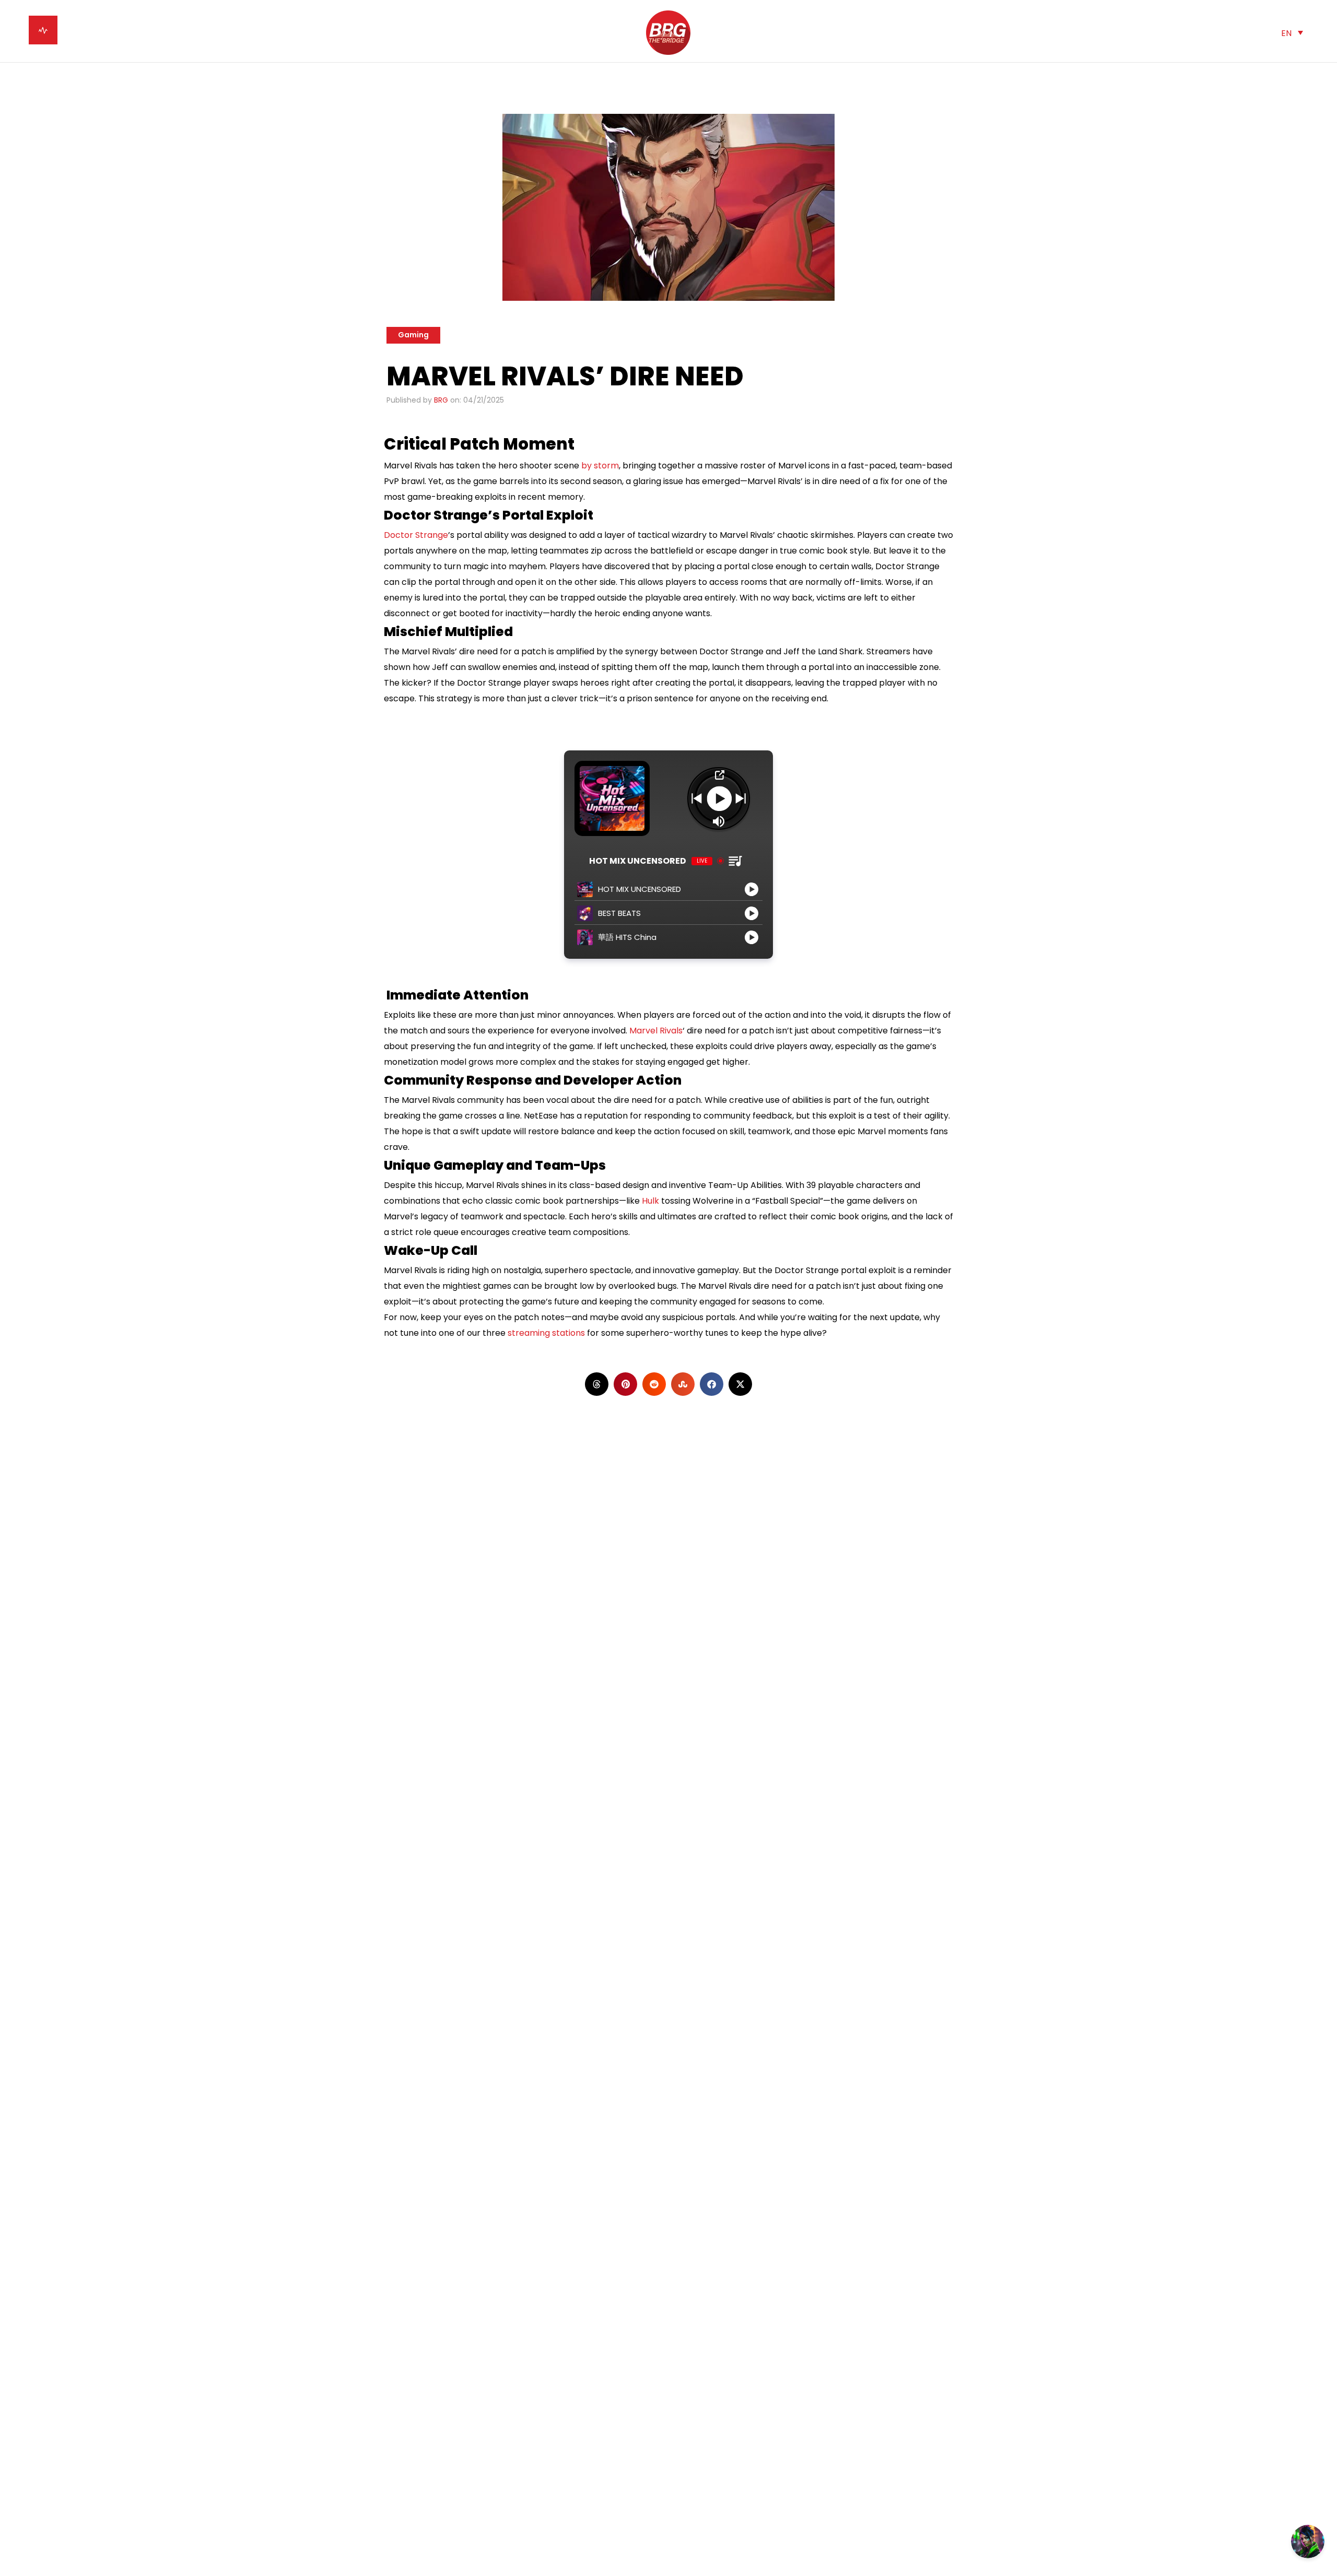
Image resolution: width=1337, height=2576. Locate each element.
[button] (1292, 33)
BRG (441, 400)
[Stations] (735, 861)
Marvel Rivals (656, 1031)
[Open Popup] (719, 775)
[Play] (719, 798)
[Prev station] (741, 798)
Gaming (413, 335)
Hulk (650, 1201)
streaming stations (546, 1333)
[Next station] (697, 798)
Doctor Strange (416, 535)
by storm (600, 466)
